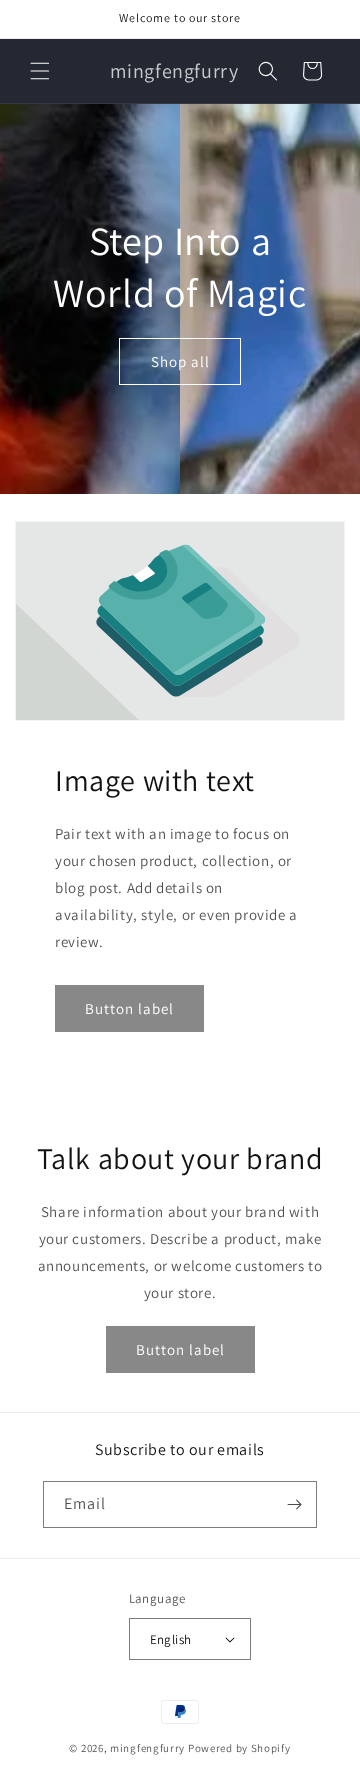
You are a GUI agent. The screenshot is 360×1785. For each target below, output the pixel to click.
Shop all (180, 360)
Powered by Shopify (239, 1748)
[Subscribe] (294, 1504)
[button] (40, 71)
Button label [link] (129, 1008)
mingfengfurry (147, 1748)
